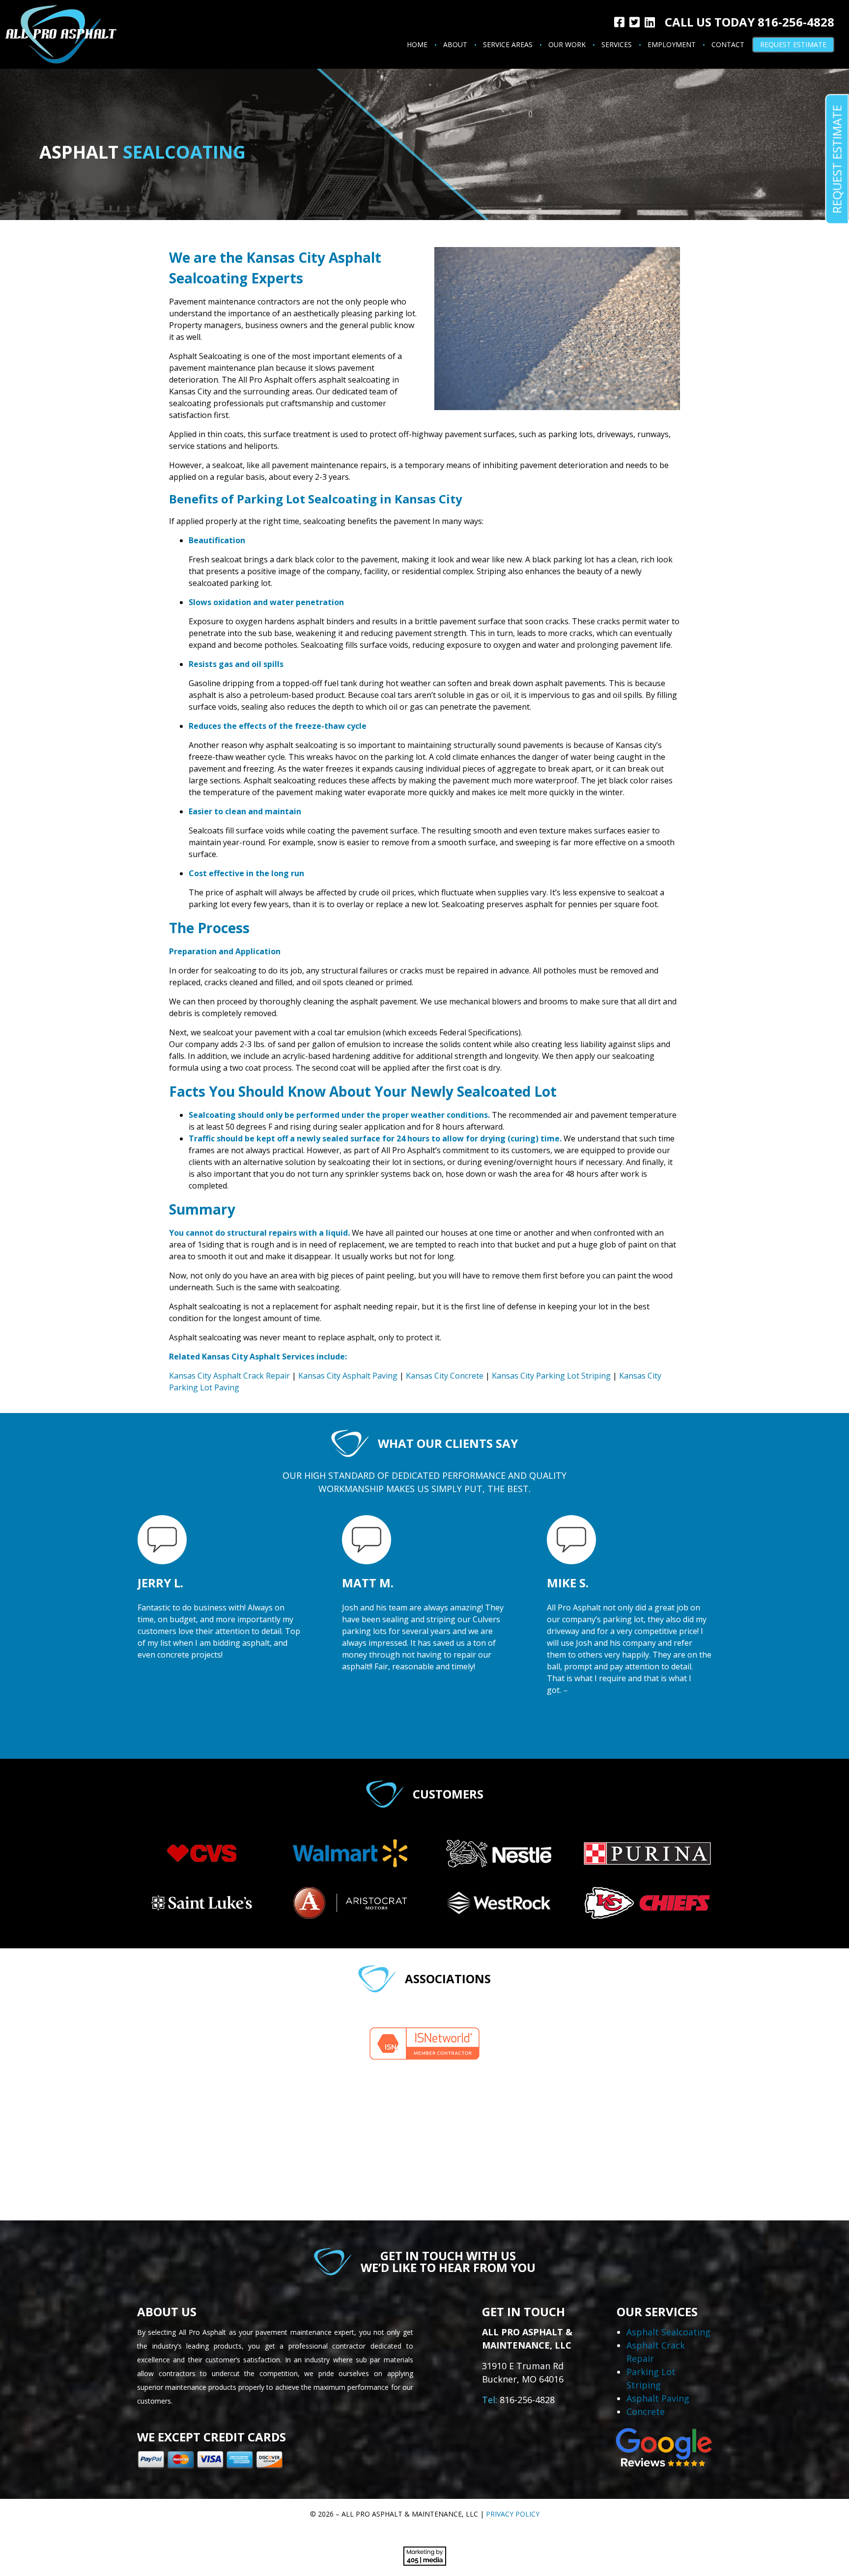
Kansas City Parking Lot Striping (551, 1376)
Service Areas (508, 44)
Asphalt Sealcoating (668, 2332)
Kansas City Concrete (445, 1376)
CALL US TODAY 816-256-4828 (750, 22)
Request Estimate (793, 44)
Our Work (567, 44)
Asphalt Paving (658, 2398)
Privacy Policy (513, 2514)
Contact (728, 44)
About (455, 44)
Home (417, 44)
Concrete (646, 2411)
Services (617, 44)
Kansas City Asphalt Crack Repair (229, 1376)
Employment (672, 44)
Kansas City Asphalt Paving (348, 1376)
